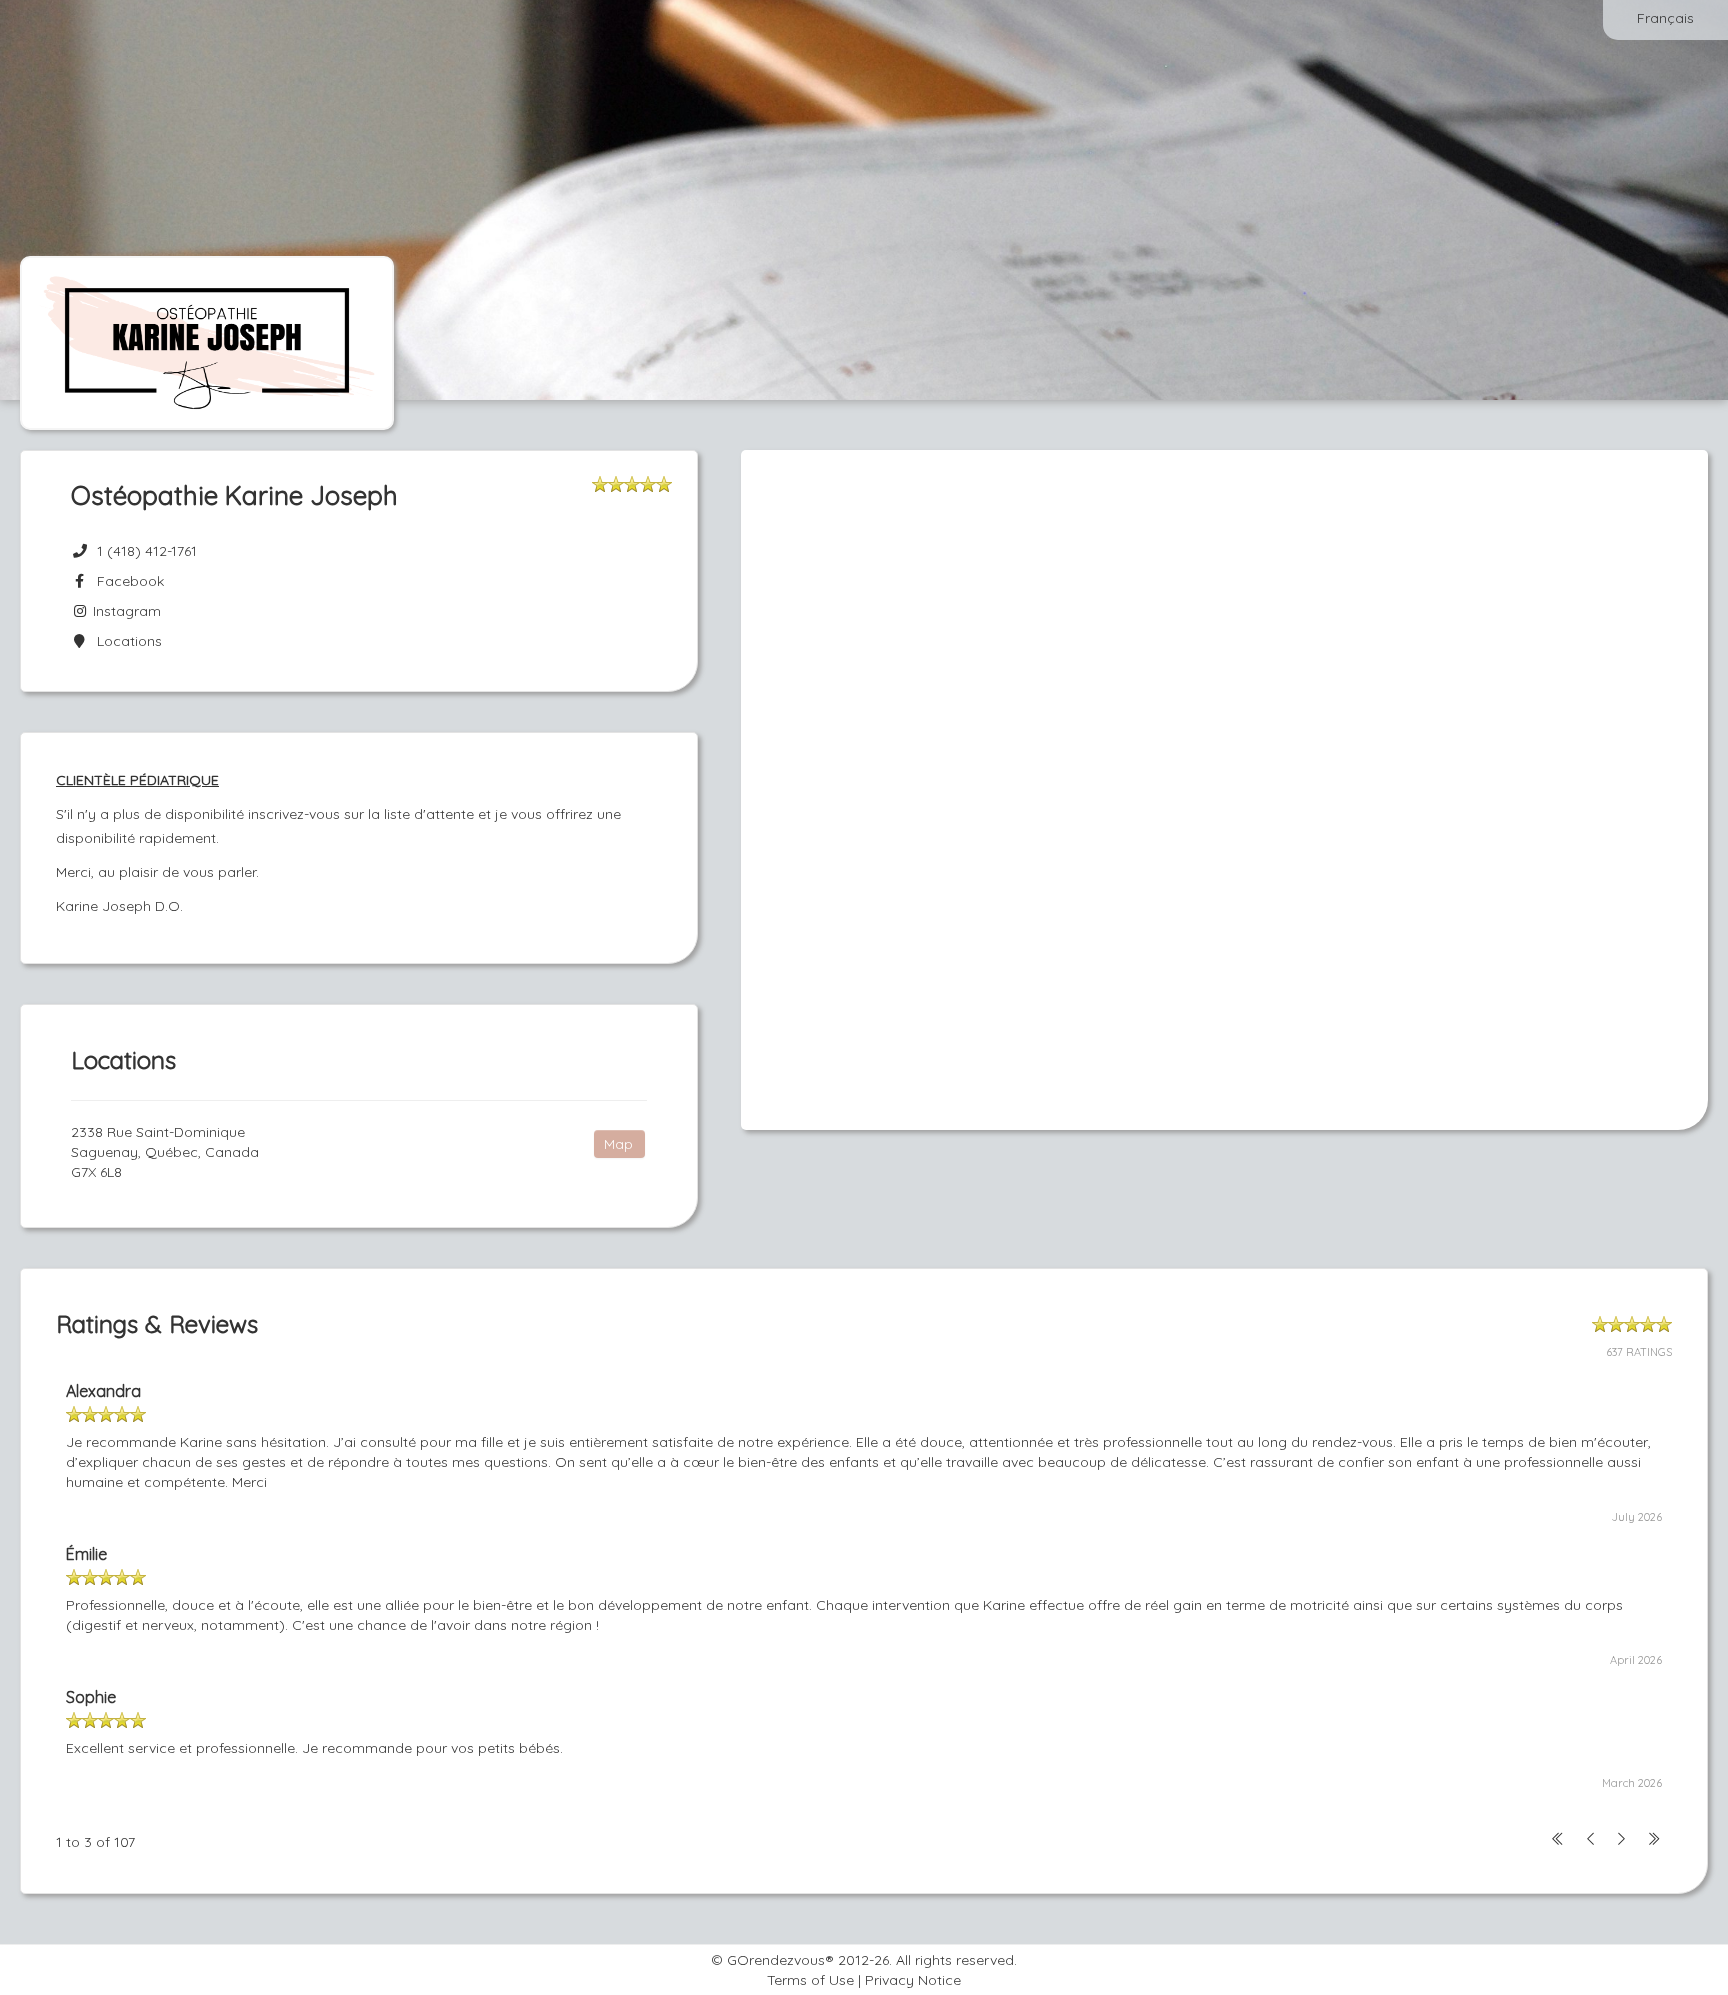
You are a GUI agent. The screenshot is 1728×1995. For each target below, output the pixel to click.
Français (1665, 18)
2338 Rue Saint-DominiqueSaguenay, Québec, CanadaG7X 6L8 (165, 1152)
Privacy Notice (913, 1980)
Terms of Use (810, 1980)
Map (618, 1144)
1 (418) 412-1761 (147, 551)
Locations (125, 641)
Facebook (126, 581)
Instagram (125, 611)
